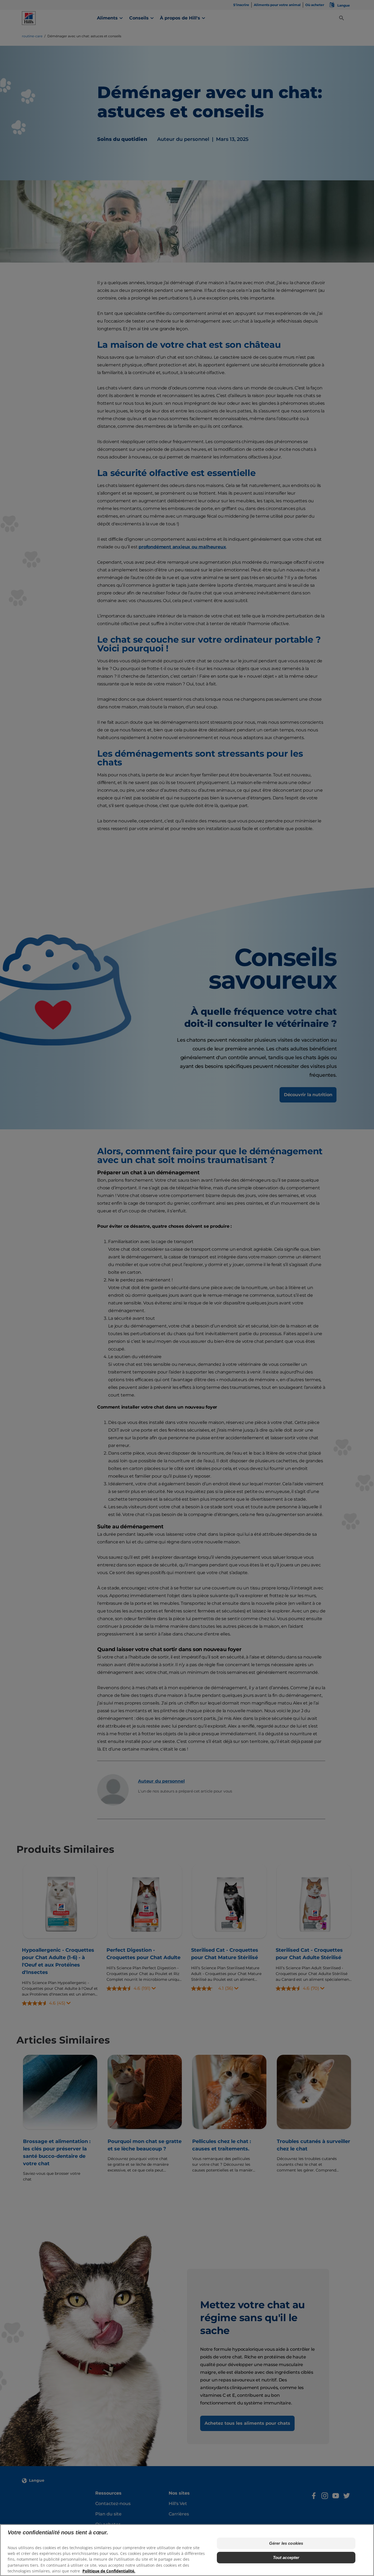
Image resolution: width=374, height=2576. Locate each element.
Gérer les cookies (286, 2543)
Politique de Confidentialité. (109, 2571)
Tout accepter (286, 2558)
